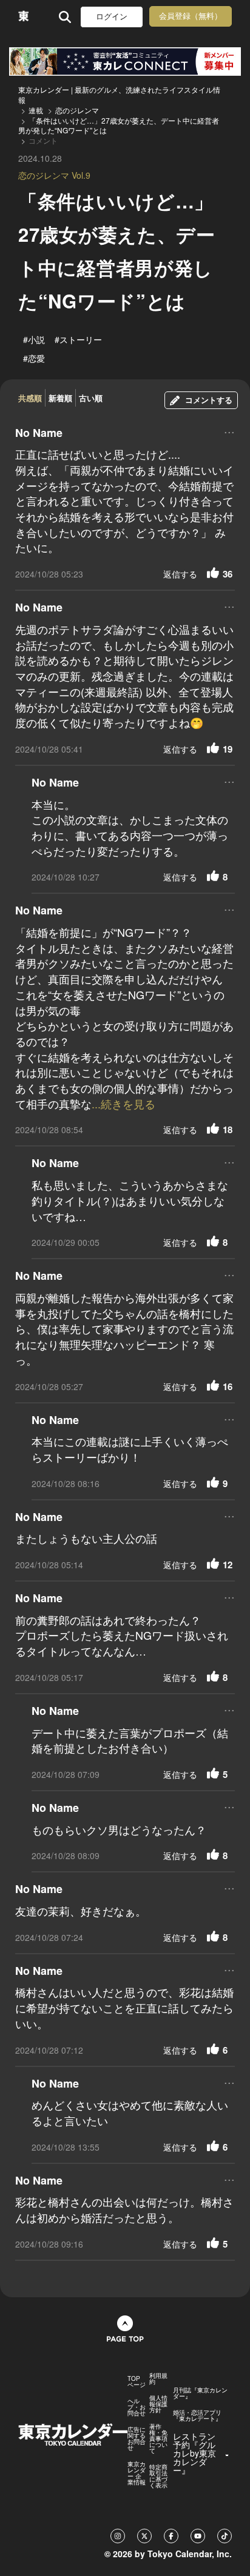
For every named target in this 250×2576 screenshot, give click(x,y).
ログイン (112, 17)
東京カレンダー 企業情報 (137, 2473)
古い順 (91, 398)
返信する (180, 574)
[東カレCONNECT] (125, 62)
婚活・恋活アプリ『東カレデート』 (197, 2415)
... (229, 431)
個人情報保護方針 (158, 2404)
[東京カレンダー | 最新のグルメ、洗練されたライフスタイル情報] (23, 17)
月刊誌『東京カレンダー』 (200, 2393)
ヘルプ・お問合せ (137, 2407)
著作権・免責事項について (158, 2438)
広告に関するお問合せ (137, 2438)
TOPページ (137, 2381)
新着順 (60, 398)
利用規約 (158, 2378)
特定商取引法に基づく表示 (158, 2476)
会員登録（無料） (191, 16)
